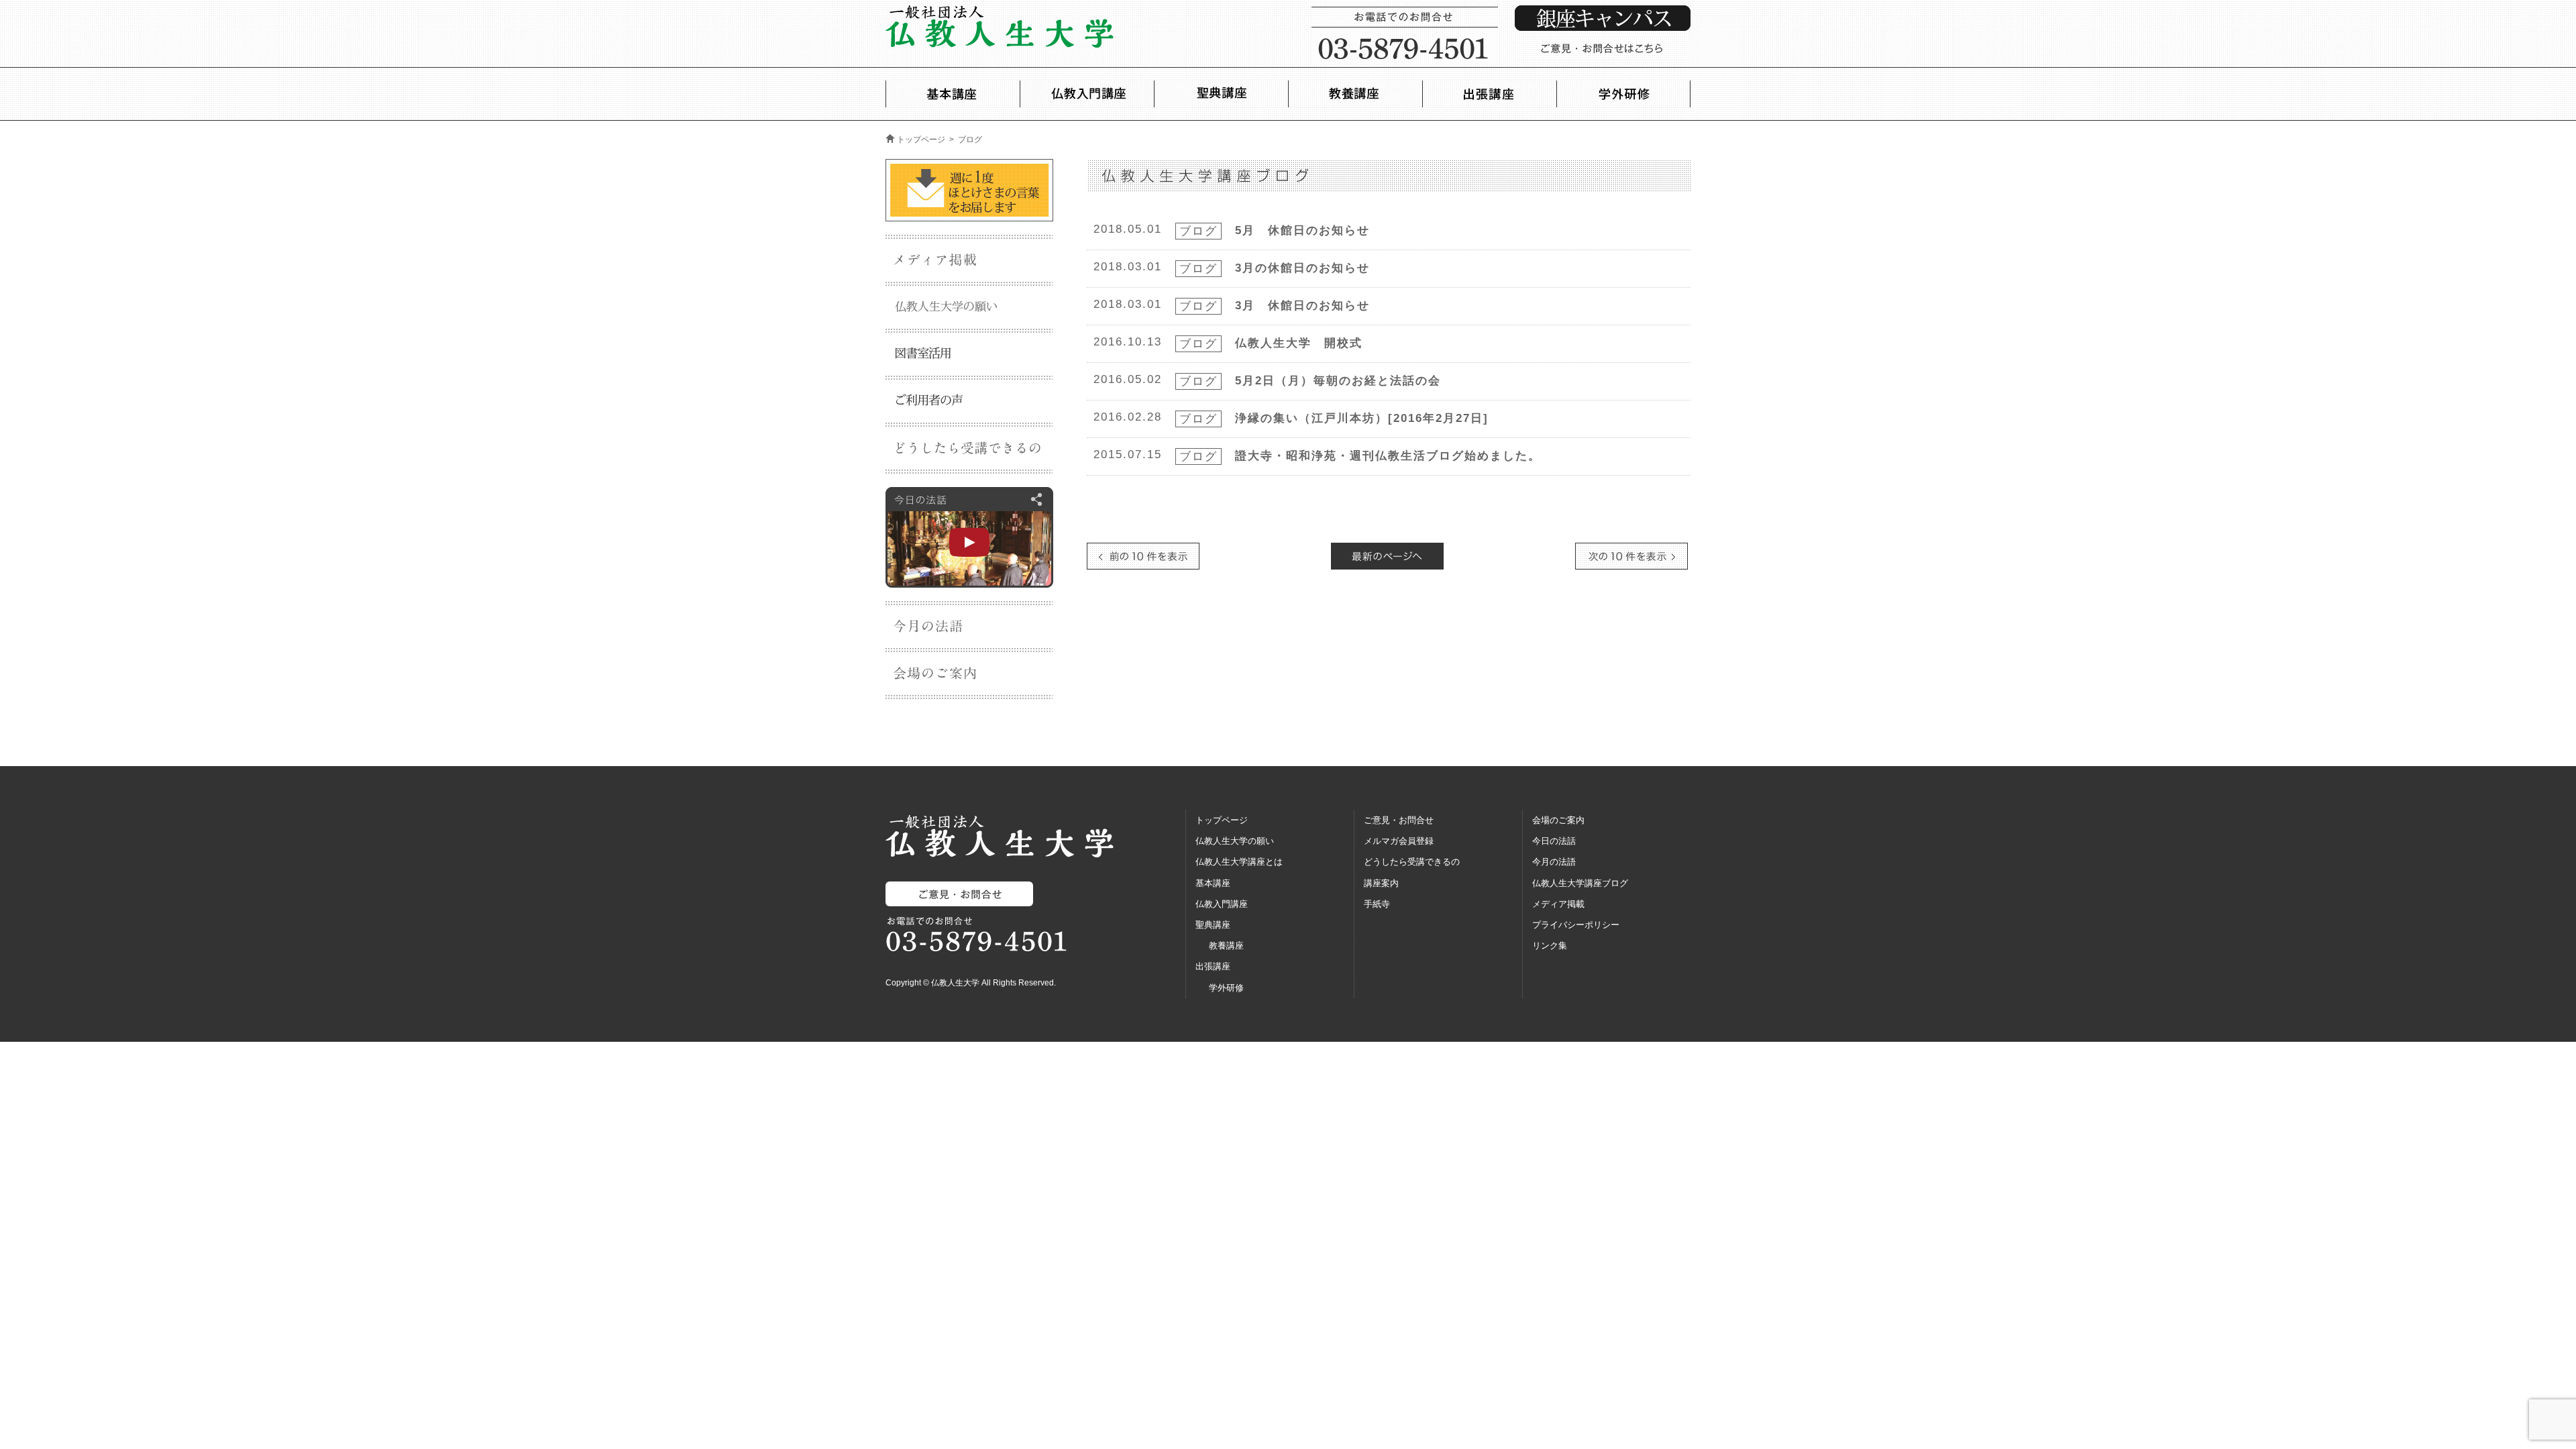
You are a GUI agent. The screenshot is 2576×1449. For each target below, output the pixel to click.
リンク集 (1550, 946)
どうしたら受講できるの (1412, 862)
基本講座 (1213, 883)
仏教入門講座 (1222, 904)
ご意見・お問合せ (1399, 820)
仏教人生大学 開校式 (1299, 343)
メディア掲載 (1558, 904)
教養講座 (1226, 946)
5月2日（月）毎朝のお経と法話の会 (1338, 381)
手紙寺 (1377, 904)
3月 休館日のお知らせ (1302, 306)
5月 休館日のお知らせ (1302, 230)
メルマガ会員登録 (1399, 841)
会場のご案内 (1558, 820)
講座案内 (1381, 883)
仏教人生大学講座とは (1239, 862)
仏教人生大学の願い (1235, 841)
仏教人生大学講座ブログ (1580, 883)
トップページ (921, 140)
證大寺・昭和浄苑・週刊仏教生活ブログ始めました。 (1388, 456)
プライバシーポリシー (1576, 925)
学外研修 (1226, 988)
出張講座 (1213, 966)
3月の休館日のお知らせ (1302, 268)
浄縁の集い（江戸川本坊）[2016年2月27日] (1362, 418)
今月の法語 (1554, 862)
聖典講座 (1213, 925)
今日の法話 (1554, 841)
